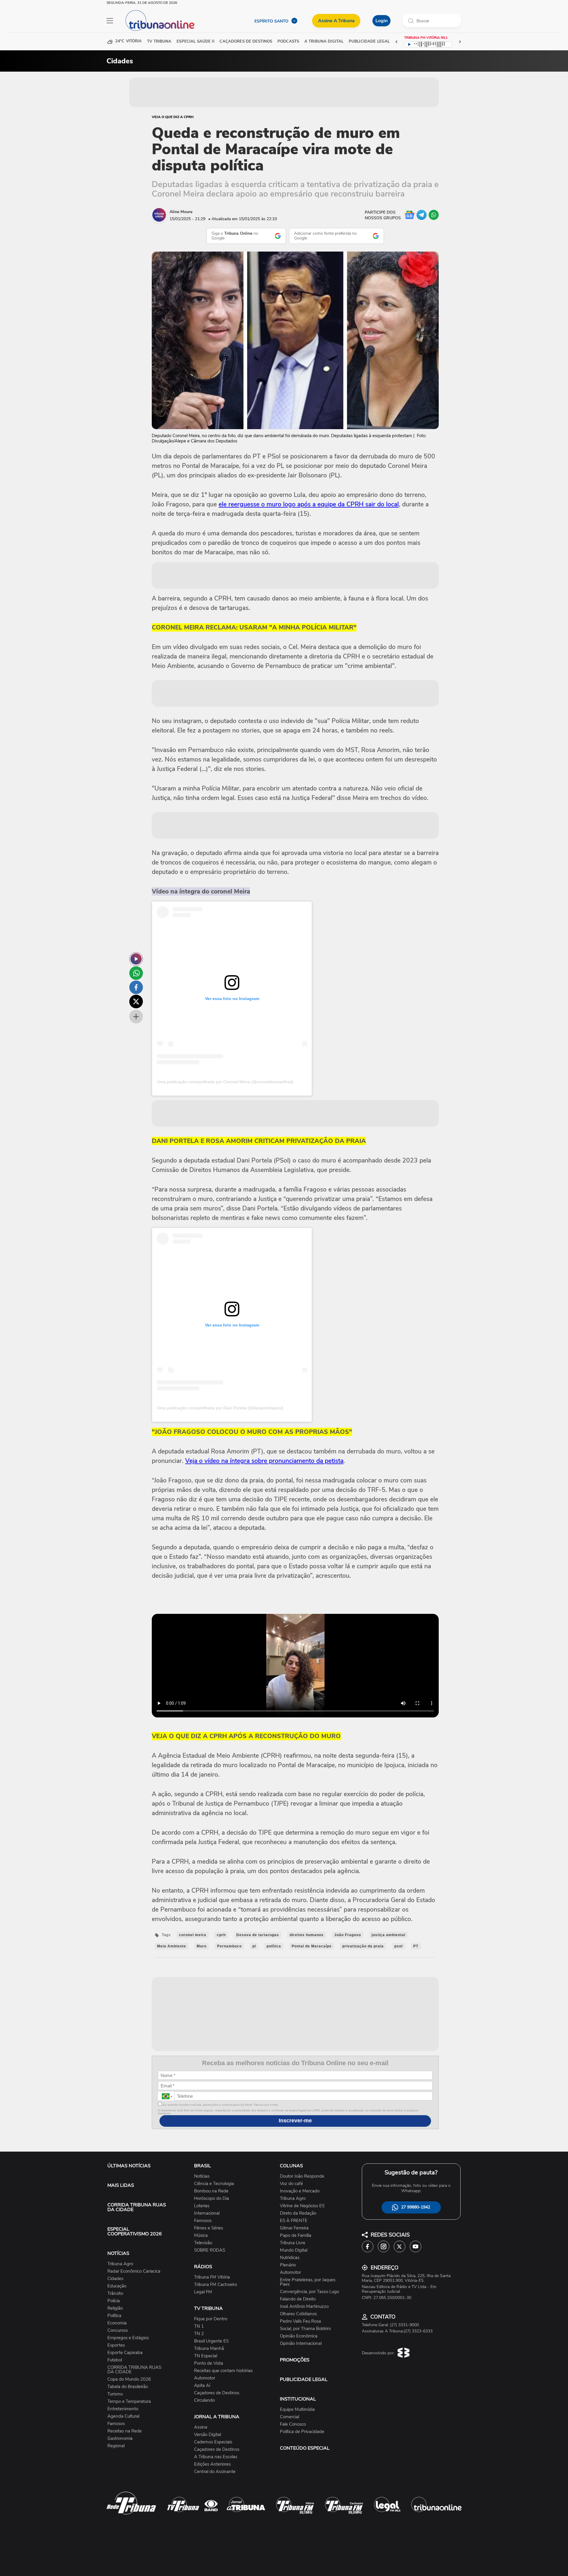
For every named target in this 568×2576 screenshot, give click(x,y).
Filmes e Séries (209, 2228)
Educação (117, 2286)
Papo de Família (296, 2236)
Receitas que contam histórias (223, 2371)
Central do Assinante (215, 2472)
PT (416, 1946)
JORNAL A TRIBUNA (217, 2417)
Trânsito (115, 2294)
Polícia (114, 2301)
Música (201, 2236)
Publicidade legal (369, 42)
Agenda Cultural (123, 2416)
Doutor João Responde (302, 2176)
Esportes (116, 2345)
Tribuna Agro (120, 2264)
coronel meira (193, 1935)
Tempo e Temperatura (129, 2402)
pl (254, 1946)
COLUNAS (291, 2166)
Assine (201, 2427)
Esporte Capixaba (125, 2353)
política (274, 1946)
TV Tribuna (159, 42)
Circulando (204, 2400)
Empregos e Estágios (128, 2338)
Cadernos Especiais (213, 2442)
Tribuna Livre (293, 2243)
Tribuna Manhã (209, 2349)
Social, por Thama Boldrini (305, 2329)
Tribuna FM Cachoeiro (216, 2285)
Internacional (207, 2213)
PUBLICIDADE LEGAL (304, 2379)
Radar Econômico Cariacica (134, 2271)
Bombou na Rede (211, 2191)
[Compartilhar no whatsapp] (136, 973)
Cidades (115, 2279)
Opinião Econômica (299, 2336)
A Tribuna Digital (324, 42)
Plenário (288, 2265)
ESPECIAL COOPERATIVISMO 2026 (135, 2232)
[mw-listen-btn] (136, 959)
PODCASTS (288, 42)
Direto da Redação (298, 2213)
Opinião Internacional (301, 2344)
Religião (115, 2308)
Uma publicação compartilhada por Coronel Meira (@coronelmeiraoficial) (225, 1082)
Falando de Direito (298, 2299)
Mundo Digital (294, 2250)
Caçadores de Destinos (217, 2393)
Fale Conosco (293, 2424)
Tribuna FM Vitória (212, 2277)
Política (114, 2316)
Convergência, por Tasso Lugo (309, 2292)
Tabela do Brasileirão (128, 2387)
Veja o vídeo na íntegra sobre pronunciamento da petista (264, 1461)
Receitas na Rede (125, 2431)
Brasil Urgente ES (211, 2341)
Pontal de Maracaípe (312, 1946)
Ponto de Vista (209, 2363)
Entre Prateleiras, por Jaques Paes (308, 2282)
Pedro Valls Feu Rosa (300, 2321)
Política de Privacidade (302, 2432)
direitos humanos (307, 1935)
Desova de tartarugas (258, 1935)
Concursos (118, 2331)
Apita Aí (202, 2386)
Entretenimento (123, 2409)
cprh (221, 1935)
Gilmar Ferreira (294, 2228)
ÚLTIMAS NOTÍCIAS (129, 2166)
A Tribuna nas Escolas (216, 2457)
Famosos (116, 2424)
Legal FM (203, 2292)
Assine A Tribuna (336, 21)
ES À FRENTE (294, 2221)
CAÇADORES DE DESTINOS (246, 42)
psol (398, 1946)
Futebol (115, 2360)
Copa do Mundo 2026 (129, 2379)
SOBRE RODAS (210, 2250)
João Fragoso (348, 1935)
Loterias (202, 2206)
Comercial (289, 2417)
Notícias (202, 2176)
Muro (202, 1946)
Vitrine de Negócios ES (302, 2206)
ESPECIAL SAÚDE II (195, 42)
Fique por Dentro (211, 2319)
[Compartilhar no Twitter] (136, 1002)
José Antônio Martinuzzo (304, 2307)
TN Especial (206, 2356)
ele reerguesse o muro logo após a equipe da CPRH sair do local (309, 504)
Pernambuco (229, 1946)
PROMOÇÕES (295, 2360)
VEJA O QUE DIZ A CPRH (173, 117)
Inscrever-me (295, 2121)
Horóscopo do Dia (212, 2199)
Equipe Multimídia (297, 2410)
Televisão (203, 2243)
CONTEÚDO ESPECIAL (305, 2448)
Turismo (115, 2394)
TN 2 (199, 2334)
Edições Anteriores (212, 2464)
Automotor (205, 2378)
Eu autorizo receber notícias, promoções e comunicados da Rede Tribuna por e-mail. (220, 2105)
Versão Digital (208, 2435)
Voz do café (291, 2184)
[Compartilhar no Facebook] (136, 987)
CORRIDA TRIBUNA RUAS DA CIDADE (137, 2207)
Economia (117, 2323)
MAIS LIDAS (121, 2185)
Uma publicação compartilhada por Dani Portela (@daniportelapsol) (220, 1408)
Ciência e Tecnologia (214, 2184)
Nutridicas (290, 2258)
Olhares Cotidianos (298, 2314)
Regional (116, 2446)
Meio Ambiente (172, 1946)
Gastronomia (120, 2439)
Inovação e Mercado (300, 2191)
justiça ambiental (388, 1935)
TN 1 (199, 2326)
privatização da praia (363, 1946)
